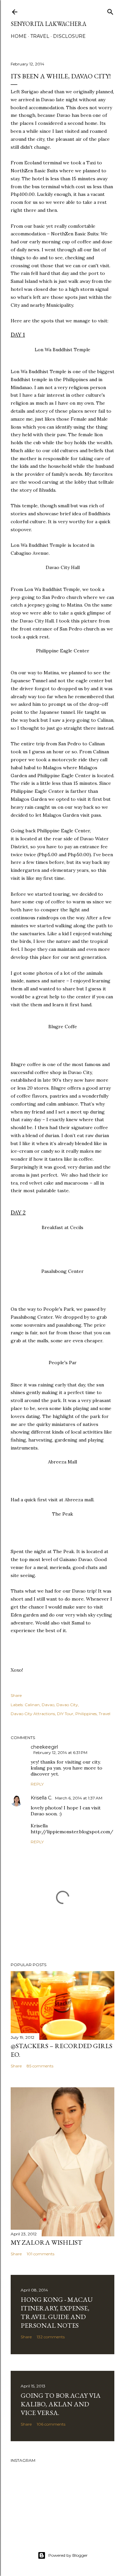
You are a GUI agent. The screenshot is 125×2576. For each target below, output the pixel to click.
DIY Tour (65, 1714)
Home (19, 36)
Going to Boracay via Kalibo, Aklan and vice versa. (61, 2404)
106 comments (51, 2424)
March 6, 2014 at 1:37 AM (79, 1798)
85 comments (40, 2066)
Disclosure (69, 36)
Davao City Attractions (33, 1714)
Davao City (67, 1705)
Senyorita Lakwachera (48, 24)
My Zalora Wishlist (46, 2242)
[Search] (110, 10)
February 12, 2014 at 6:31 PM (60, 1752)
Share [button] (16, 1695)
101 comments (40, 2254)
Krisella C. (41, 1798)
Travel (40, 36)
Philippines (86, 1714)
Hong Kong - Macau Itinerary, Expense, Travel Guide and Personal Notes (57, 2312)
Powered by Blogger (68, 2555)
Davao (48, 1705)
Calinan (32, 1705)
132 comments (51, 2337)
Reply (37, 1784)
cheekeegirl (44, 1747)
